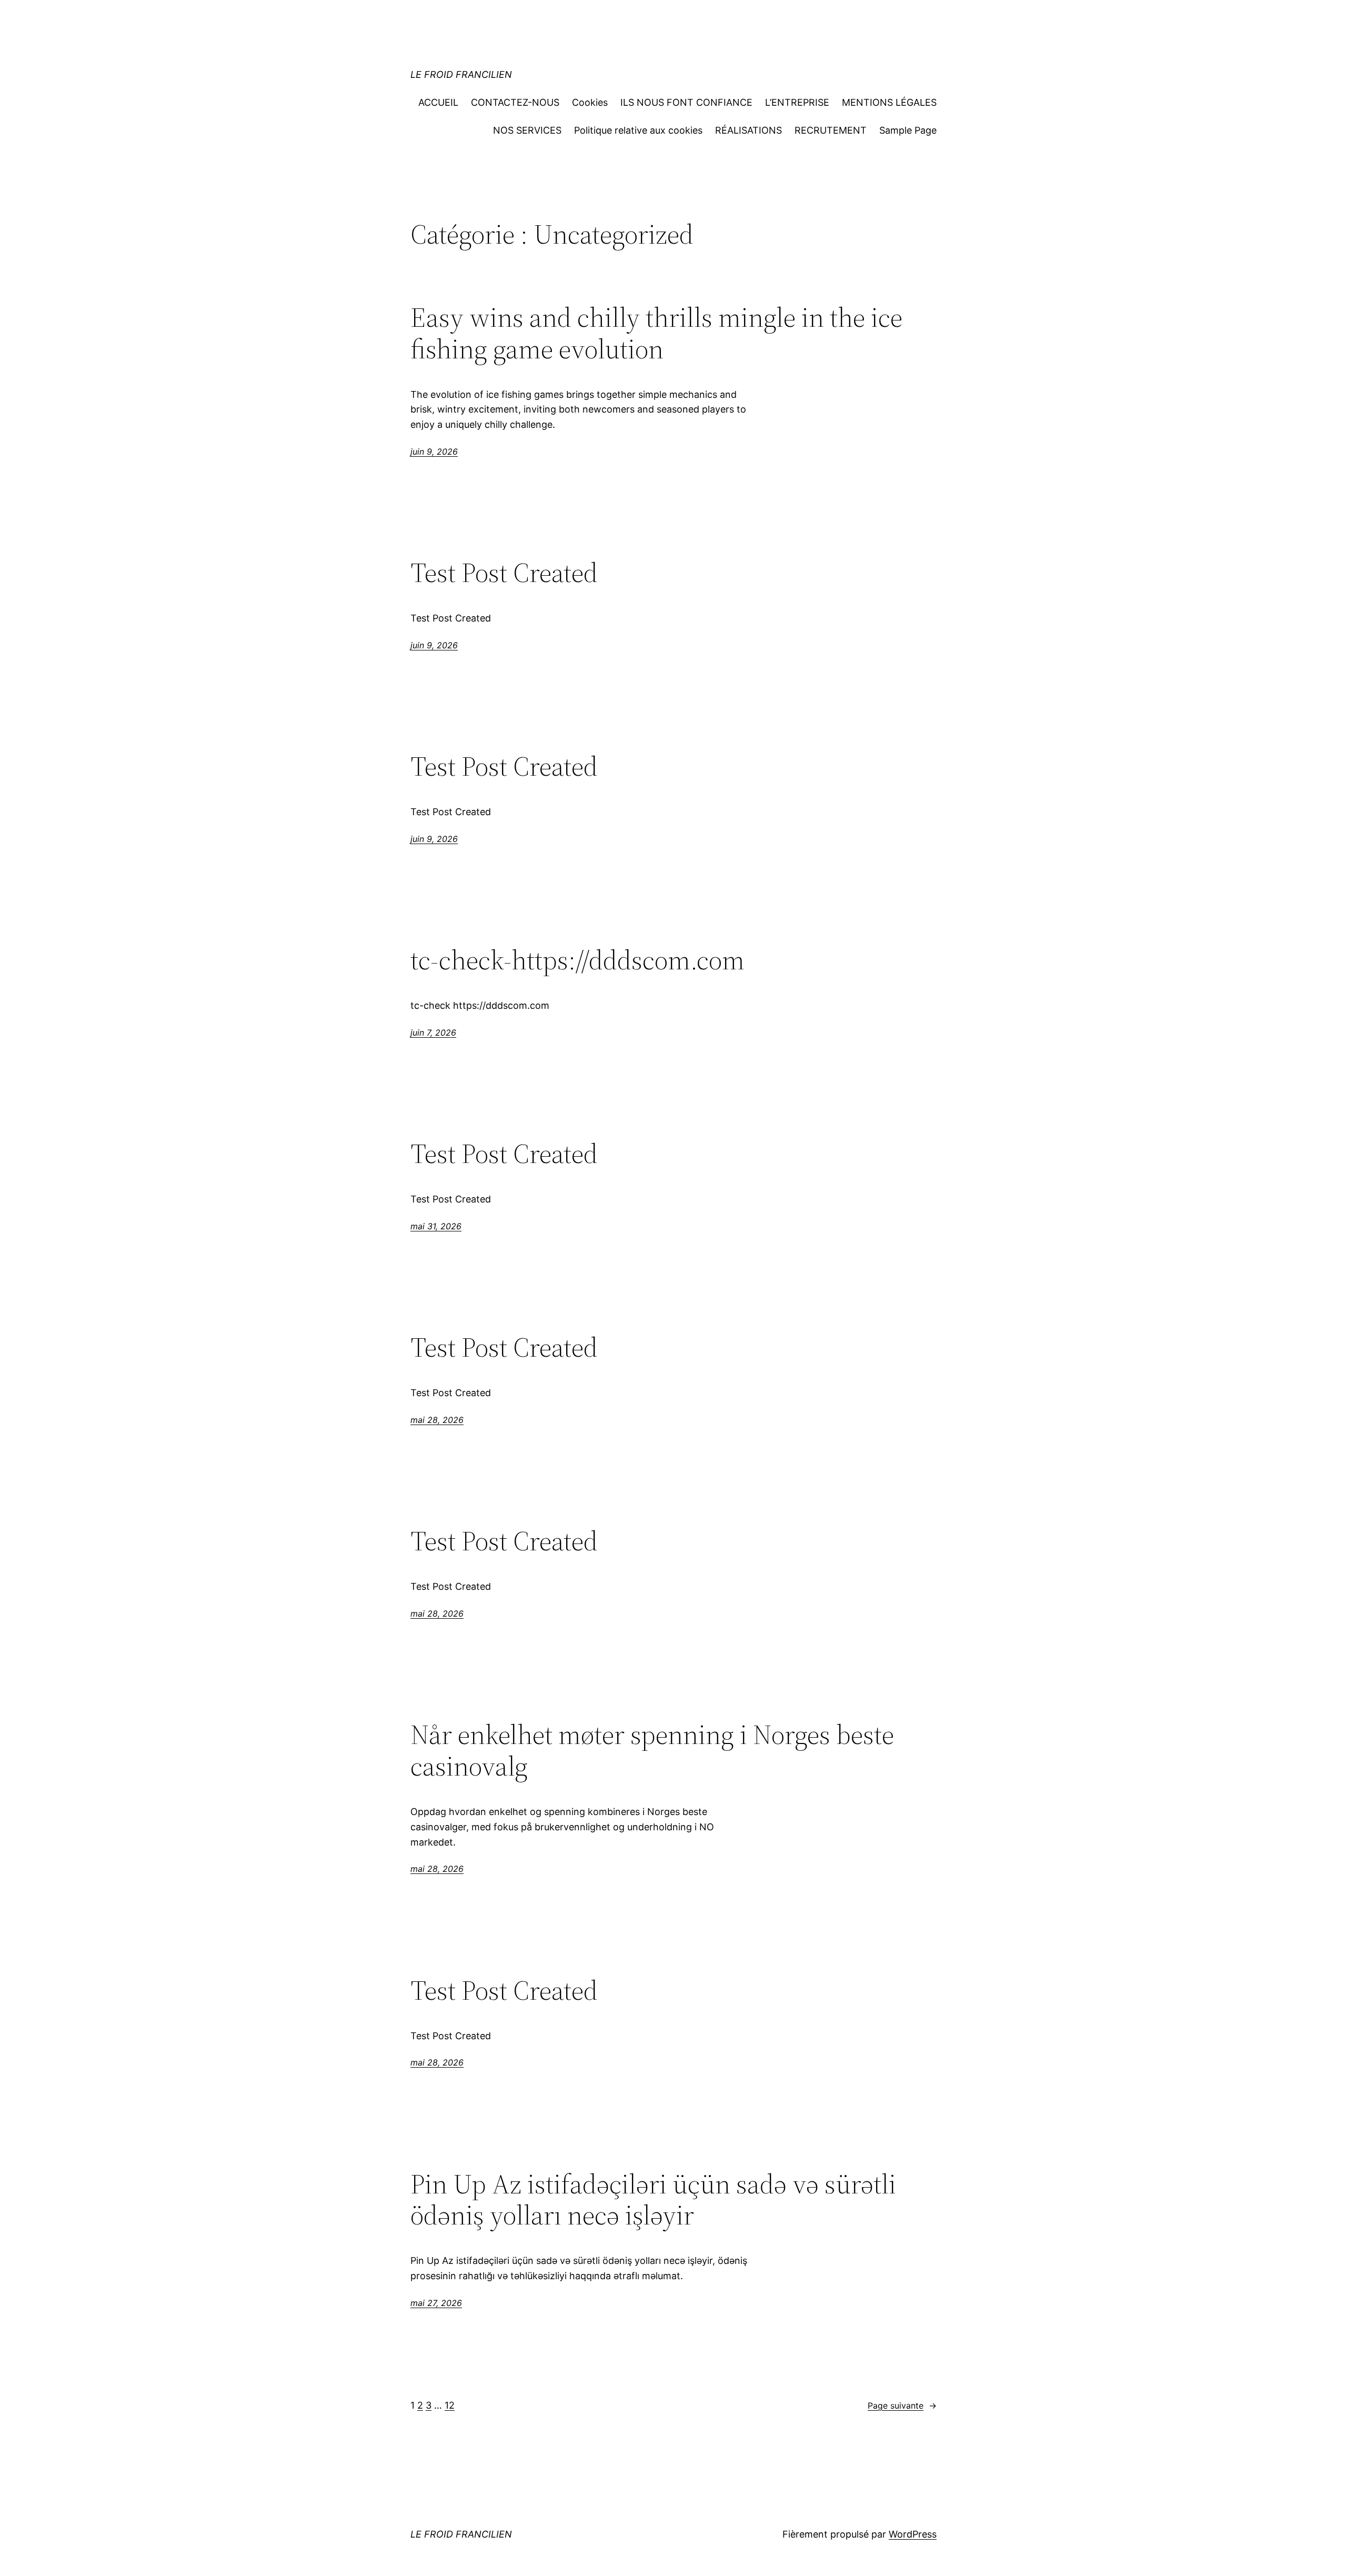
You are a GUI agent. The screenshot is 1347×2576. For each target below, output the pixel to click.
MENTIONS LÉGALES (889, 102)
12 (450, 2405)
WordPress (913, 2534)
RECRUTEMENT (831, 130)
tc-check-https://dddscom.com (577, 960)
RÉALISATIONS (748, 130)
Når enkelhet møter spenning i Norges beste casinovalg (652, 1750)
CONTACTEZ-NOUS (515, 102)
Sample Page (908, 130)
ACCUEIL (438, 102)
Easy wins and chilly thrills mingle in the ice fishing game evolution (656, 333)
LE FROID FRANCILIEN (461, 74)
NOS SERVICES (527, 130)
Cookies (590, 102)
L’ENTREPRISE (797, 102)
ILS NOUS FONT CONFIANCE (686, 102)
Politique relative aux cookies (638, 130)
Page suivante (902, 2405)
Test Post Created (504, 573)
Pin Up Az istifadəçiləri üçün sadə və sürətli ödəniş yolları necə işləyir (653, 2200)
